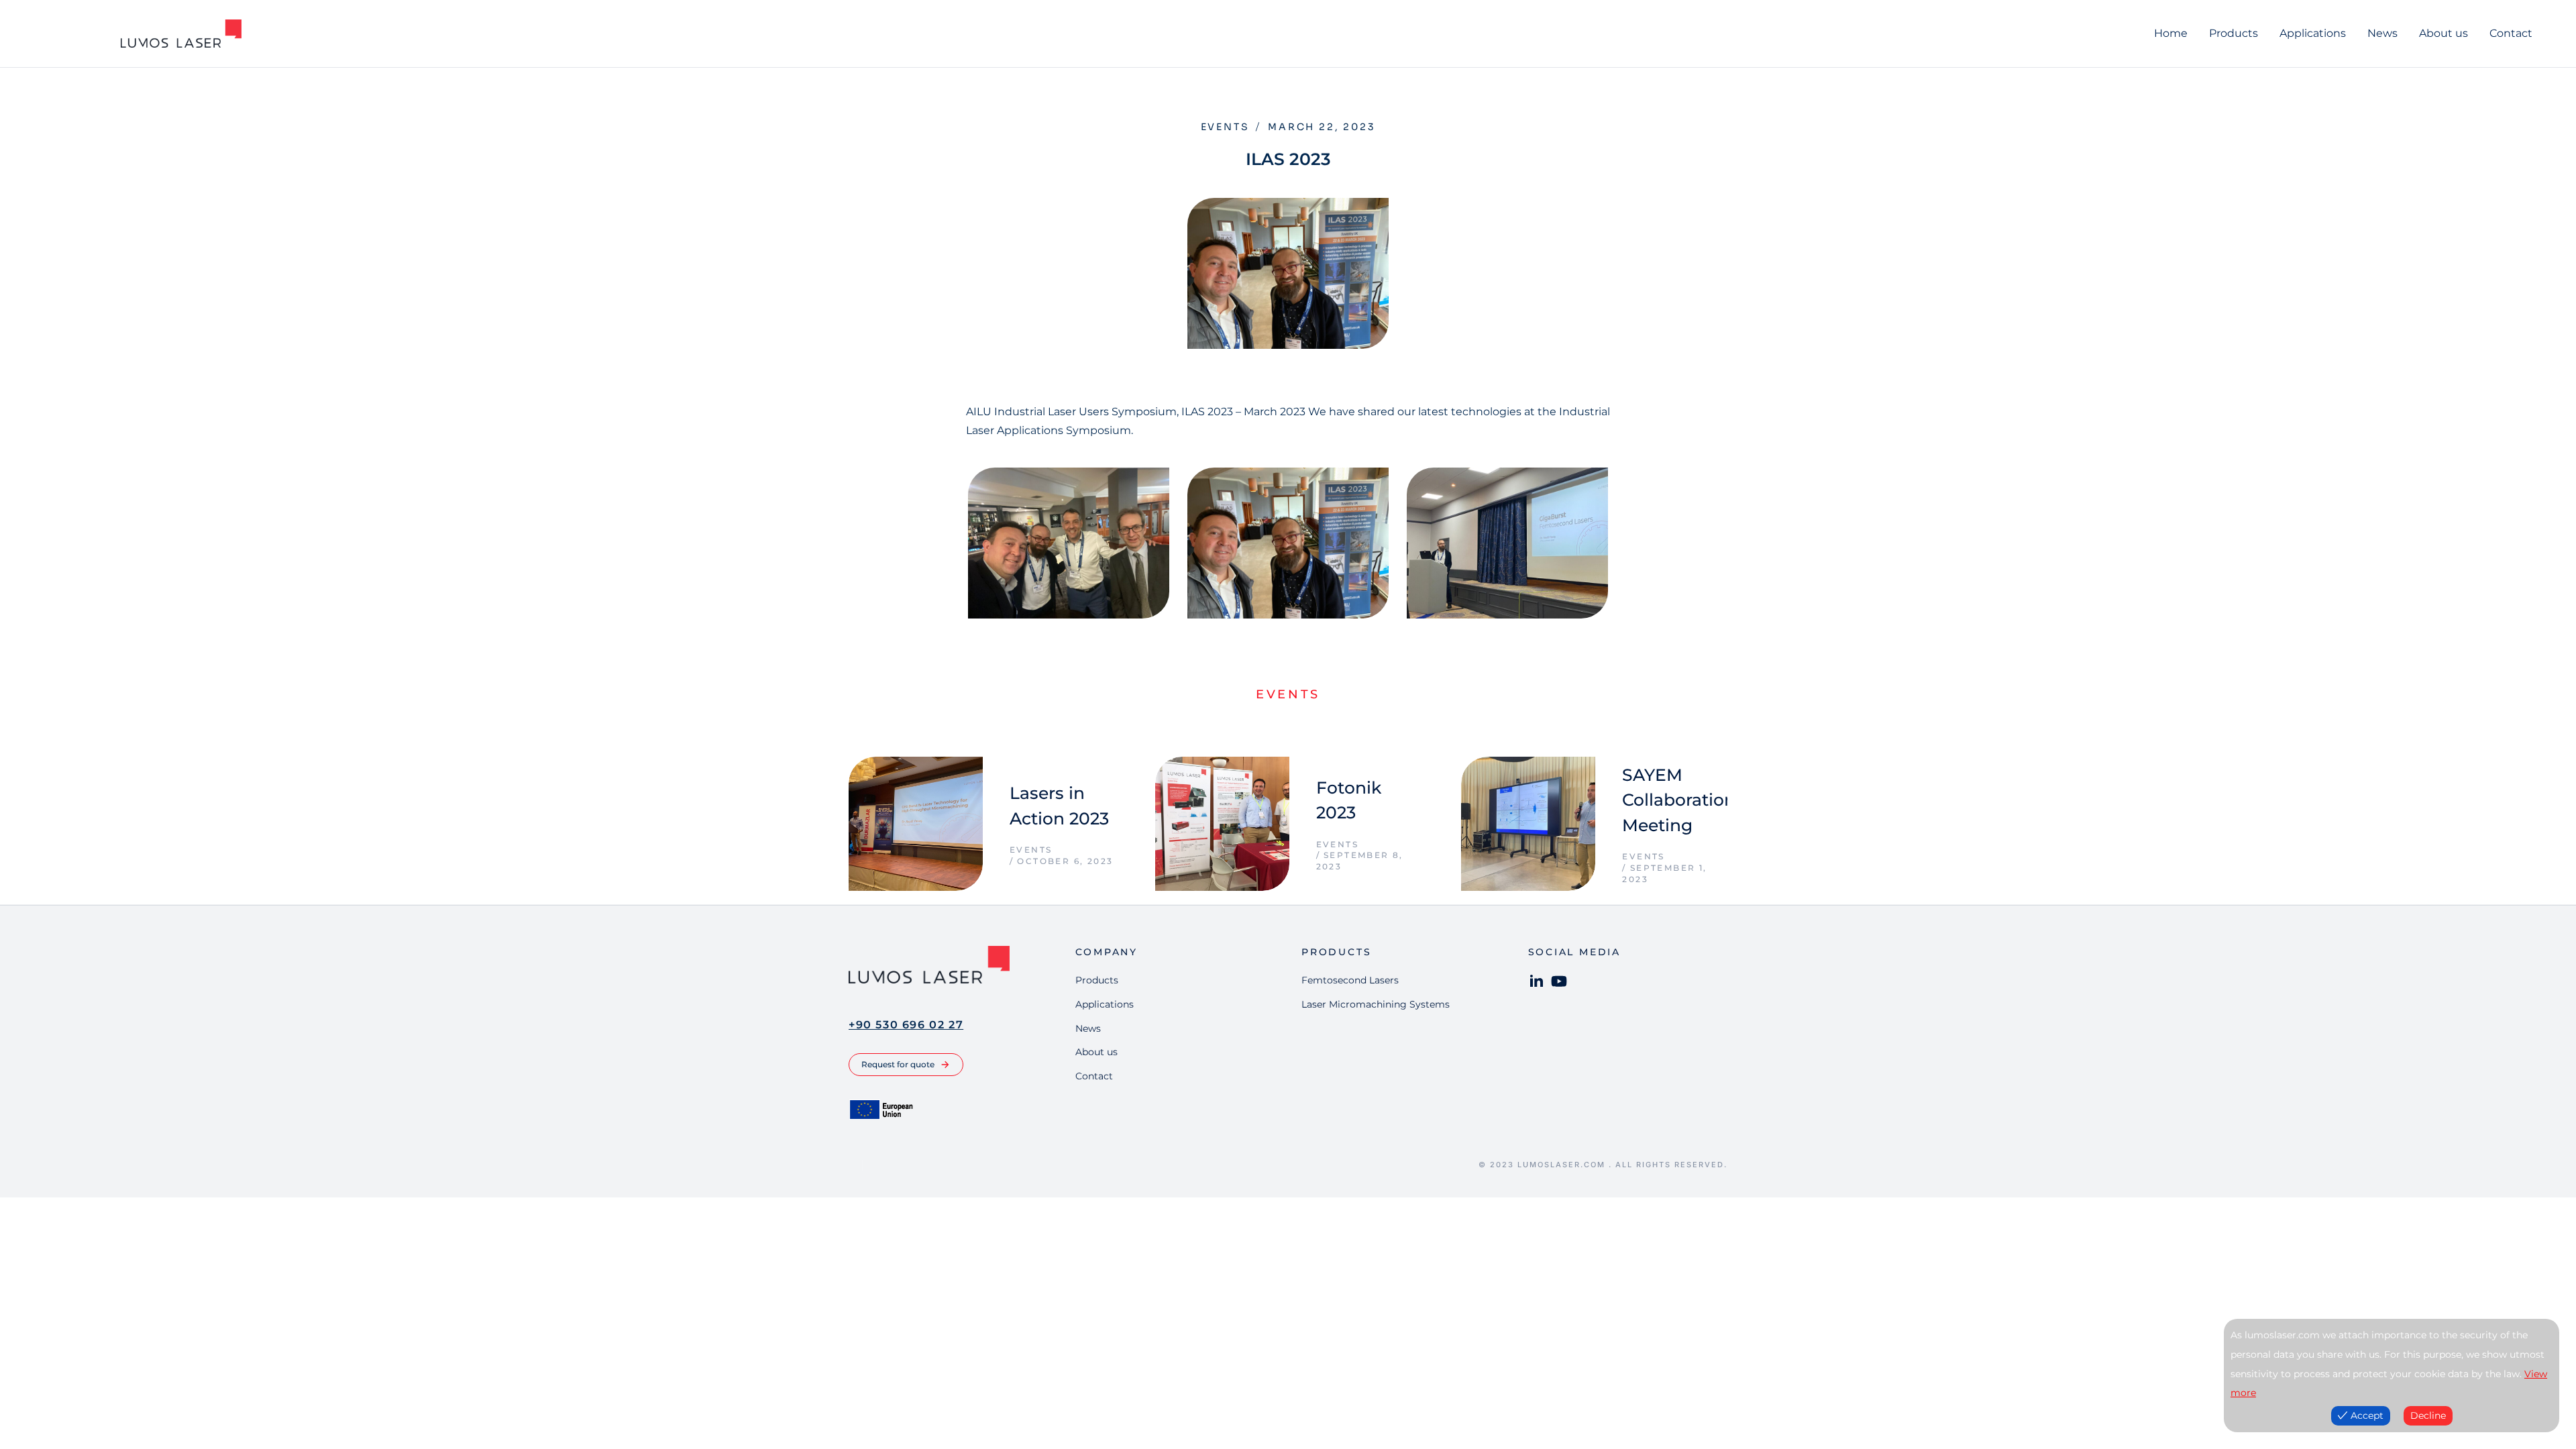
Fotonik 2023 (1349, 800)
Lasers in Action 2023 (1059, 806)
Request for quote (898, 1064)
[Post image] (916, 824)
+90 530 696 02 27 (906, 1025)
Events (1225, 127)
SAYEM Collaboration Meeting (1679, 800)
